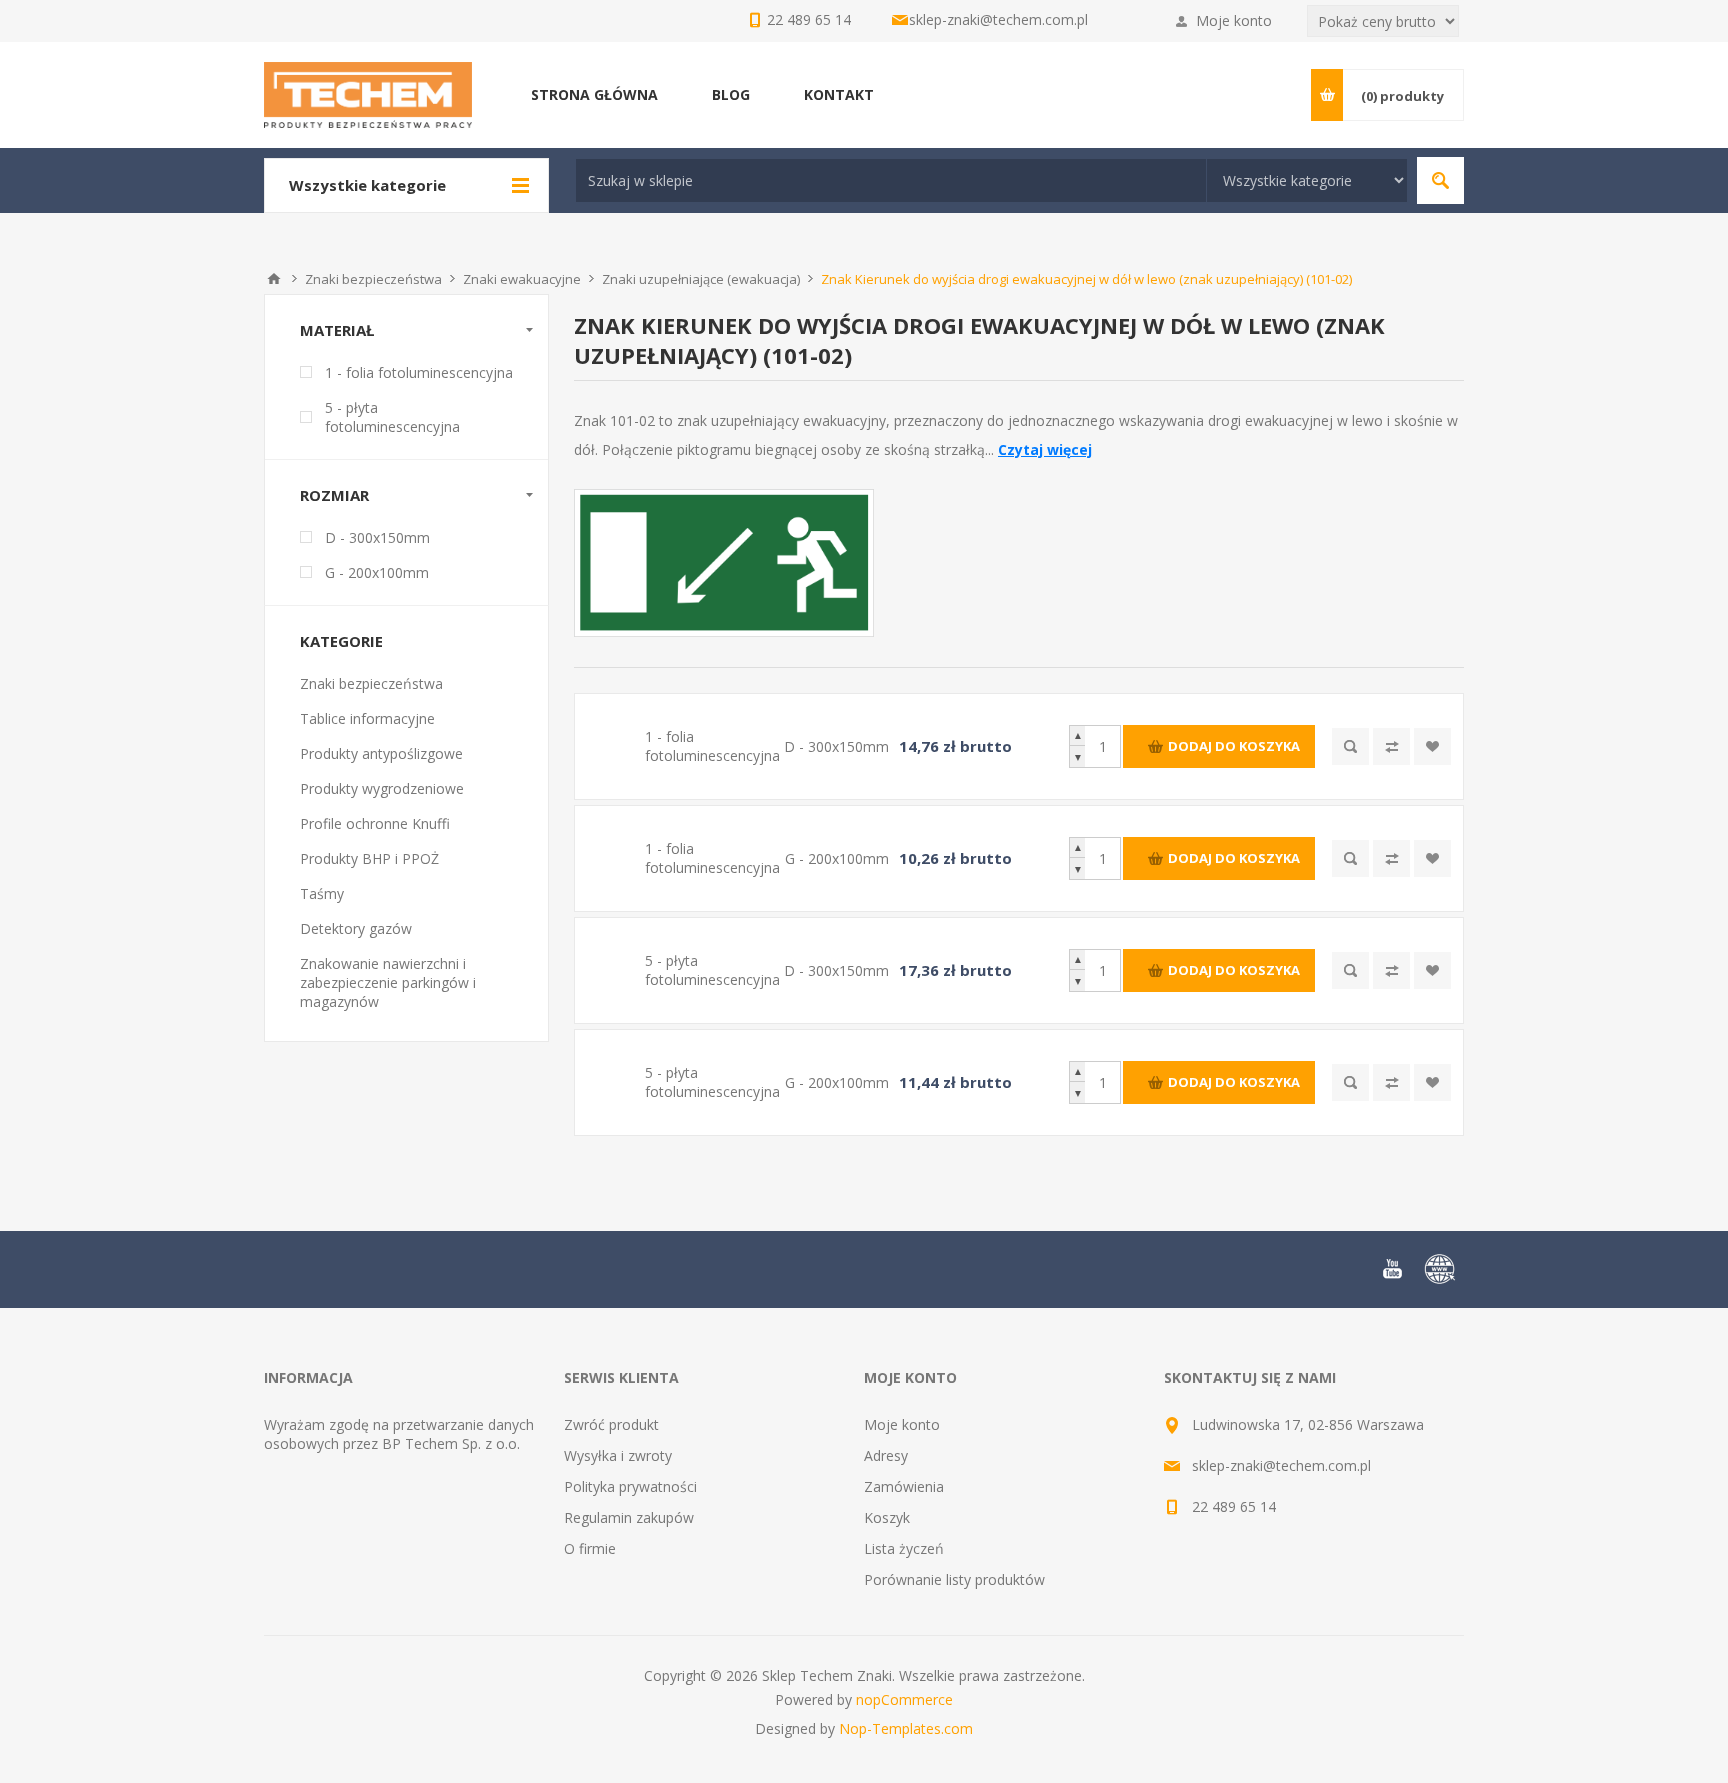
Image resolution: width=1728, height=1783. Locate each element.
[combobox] (891, 180)
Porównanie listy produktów (954, 1579)
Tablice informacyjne (367, 718)
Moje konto (1234, 20)
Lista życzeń (904, 1548)
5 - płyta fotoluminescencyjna (392, 417)
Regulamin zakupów (629, 1517)
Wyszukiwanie (1440, 180)
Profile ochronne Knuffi (375, 823)
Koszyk (887, 1517)
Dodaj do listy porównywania (1391, 746)
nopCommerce (904, 1699)
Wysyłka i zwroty (618, 1455)
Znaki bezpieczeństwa (371, 683)
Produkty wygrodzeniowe (382, 788)
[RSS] (1440, 1269)
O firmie (590, 1548)
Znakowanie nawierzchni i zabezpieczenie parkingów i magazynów (388, 982)
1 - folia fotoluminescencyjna (419, 372)
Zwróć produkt (611, 1424)
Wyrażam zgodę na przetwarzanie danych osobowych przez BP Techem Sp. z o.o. (399, 1434)
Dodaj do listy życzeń (1432, 746)
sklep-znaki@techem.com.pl (998, 19)
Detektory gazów (356, 928)
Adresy (886, 1455)
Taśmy (322, 893)
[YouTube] (1392, 1269)
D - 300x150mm (377, 537)
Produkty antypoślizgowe (381, 753)
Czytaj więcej (1045, 449)
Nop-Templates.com (906, 1728)
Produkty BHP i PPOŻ (369, 858)
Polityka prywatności (630, 1486)
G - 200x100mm (377, 572)
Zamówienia (904, 1486)
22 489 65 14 (1234, 1506)
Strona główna (274, 279)
